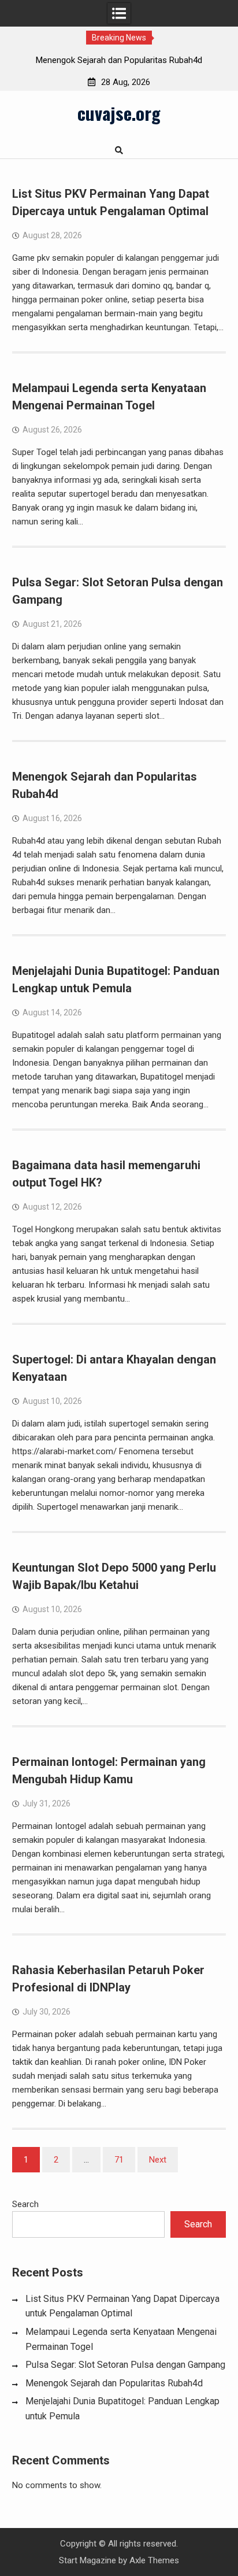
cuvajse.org (119, 113)
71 (119, 2160)
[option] (119, 60)
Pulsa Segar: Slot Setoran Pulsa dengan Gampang (125, 2365)
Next (158, 2160)
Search (25, 2204)
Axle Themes (154, 2560)
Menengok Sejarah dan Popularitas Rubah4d (119, 60)
